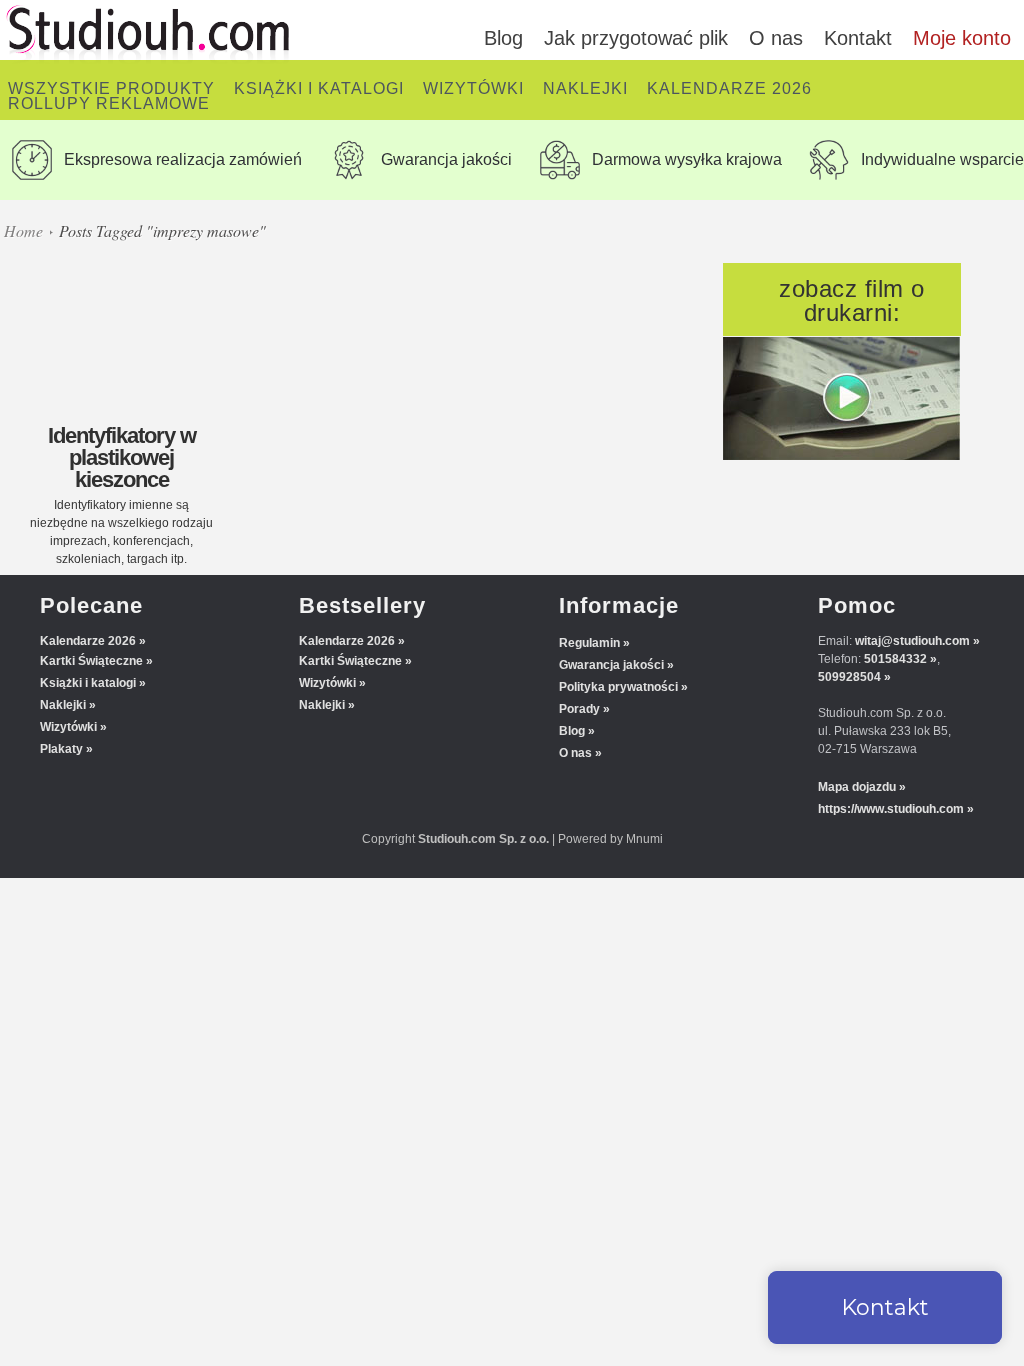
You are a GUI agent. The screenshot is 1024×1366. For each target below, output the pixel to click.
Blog (503, 38)
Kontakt (858, 38)
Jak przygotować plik (636, 38)
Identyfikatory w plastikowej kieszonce (122, 457)
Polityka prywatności (618, 687)
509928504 (849, 677)
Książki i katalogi (88, 683)
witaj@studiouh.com (912, 641)
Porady (579, 709)
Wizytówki (68, 727)
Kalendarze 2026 (88, 641)
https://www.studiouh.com (891, 809)
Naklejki (63, 705)
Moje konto (962, 38)
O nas (776, 38)
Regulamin (589, 643)
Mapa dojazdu (857, 787)
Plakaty (61, 749)
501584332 (895, 659)
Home (23, 230)
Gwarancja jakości (611, 665)
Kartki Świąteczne (91, 661)
